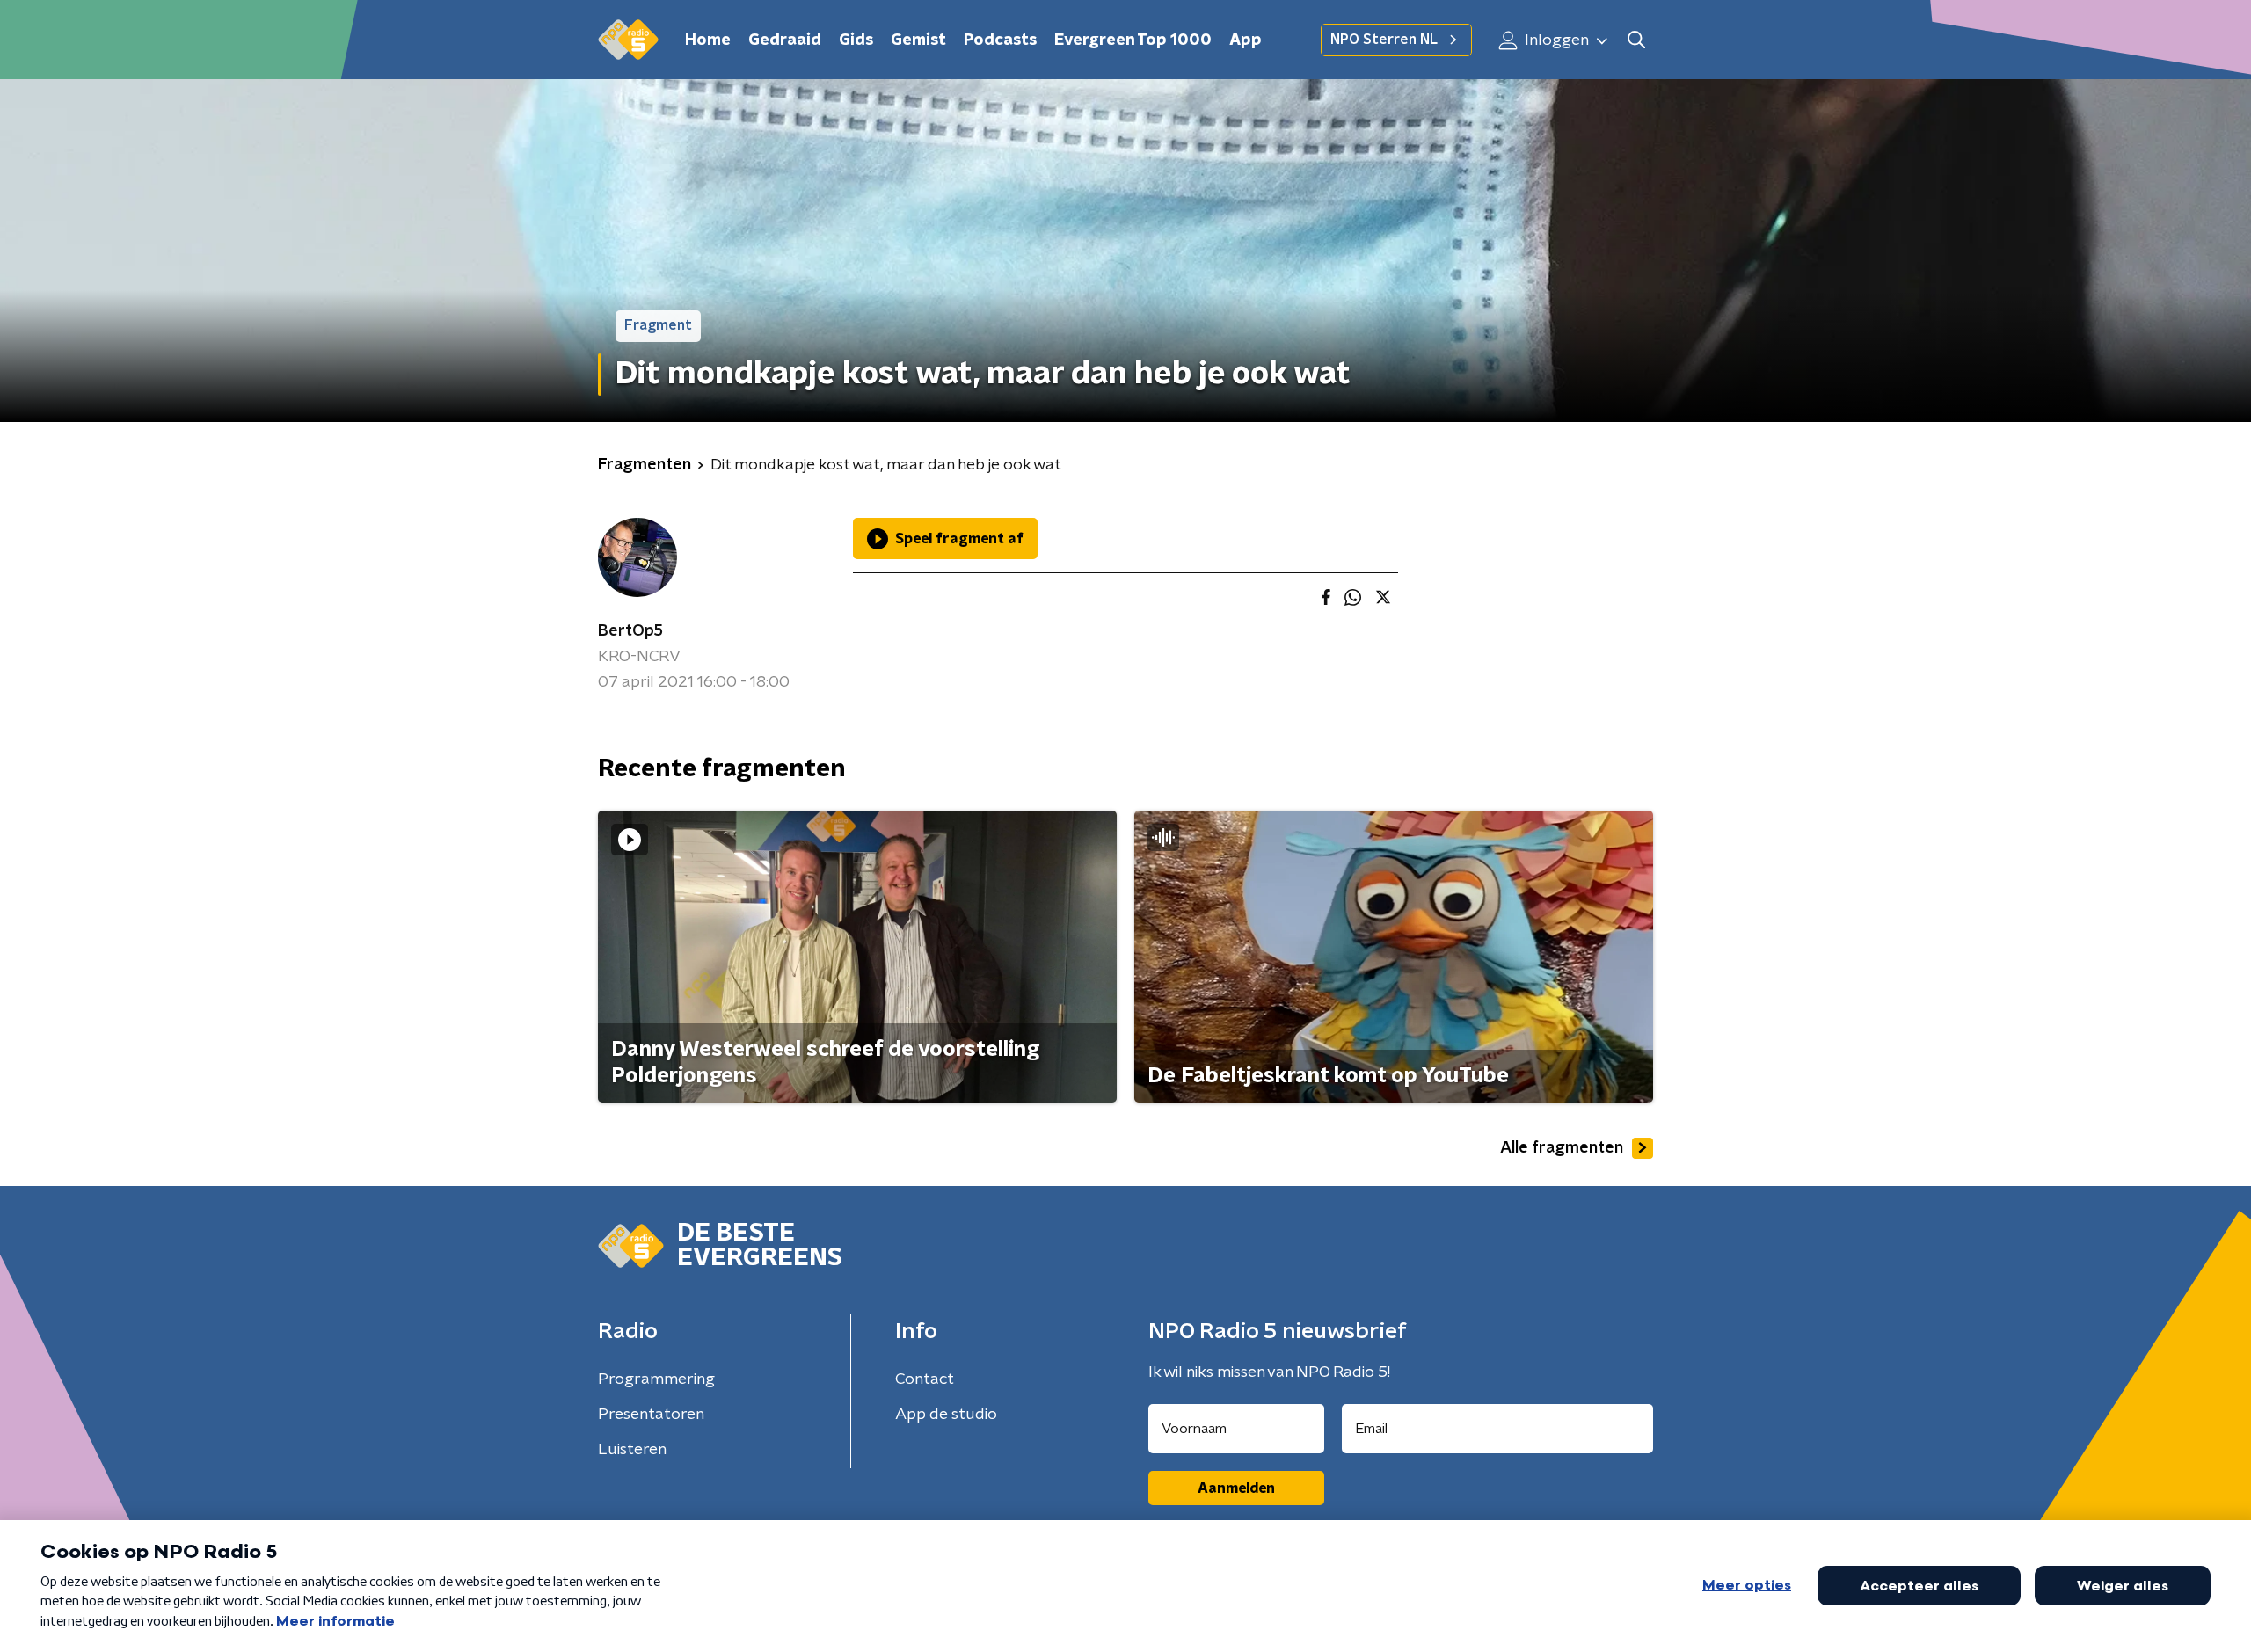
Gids (856, 40)
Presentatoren (651, 1415)
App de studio (946, 1415)
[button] (1636, 40)
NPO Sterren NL (1384, 40)
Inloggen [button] (1555, 40)
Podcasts (1000, 40)
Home (708, 40)
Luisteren (632, 1450)
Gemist (918, 40)
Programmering (656, 1379)
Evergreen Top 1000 (1133, 40)
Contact (925, 1379)
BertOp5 (630, 631)
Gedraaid (785, 40)
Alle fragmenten (1562, 1148)
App (1246, 40)
